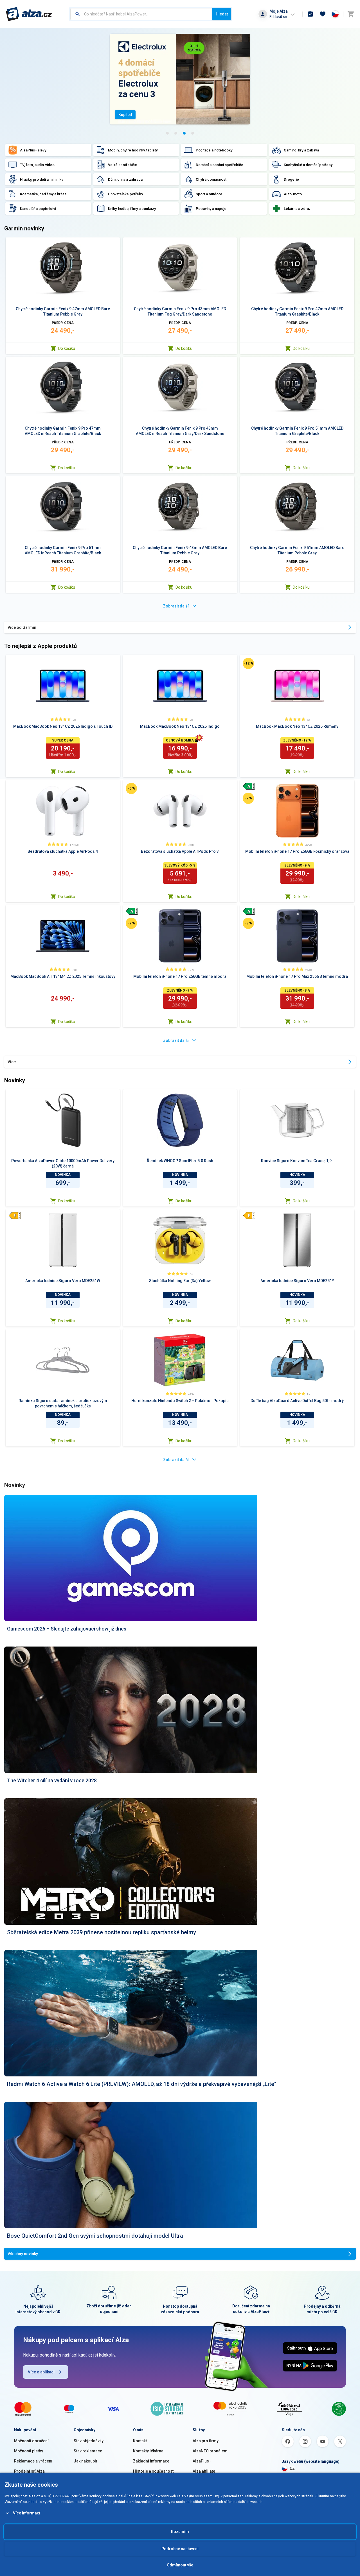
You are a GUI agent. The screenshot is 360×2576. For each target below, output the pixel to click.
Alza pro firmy (206, 2441)
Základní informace (151, 2461)
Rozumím (180, 2532)
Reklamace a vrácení (33, 2461)
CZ (292, 2468)
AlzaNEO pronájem (210, 2451)
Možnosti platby (29, 2451)
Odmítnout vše (180, 2565)
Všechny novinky (23, 2254)
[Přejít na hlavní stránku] (29, 14)
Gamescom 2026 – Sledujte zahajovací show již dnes (67, 1629)
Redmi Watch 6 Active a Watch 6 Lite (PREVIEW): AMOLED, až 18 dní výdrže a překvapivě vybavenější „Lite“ (142, 2084)
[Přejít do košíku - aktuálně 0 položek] (351, 14)
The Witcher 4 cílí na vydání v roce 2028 (52, 1780)
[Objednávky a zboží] (310, 14)
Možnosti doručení (31, 2441)
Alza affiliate (204, 2471)
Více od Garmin (22, 627)
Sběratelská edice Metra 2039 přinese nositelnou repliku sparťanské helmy (102, 1932)
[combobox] (141, 14)
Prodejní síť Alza (29, 2471)
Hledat (222, 14)
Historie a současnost (153, 2471)
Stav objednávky (89, 2441)
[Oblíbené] (323, 14)
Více (12, 1062)
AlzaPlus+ (202, 2461)
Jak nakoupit (85, 2461)
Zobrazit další (176, 606)
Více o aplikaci (41, 2372)
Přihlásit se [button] (278, 16)
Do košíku (67, 348)
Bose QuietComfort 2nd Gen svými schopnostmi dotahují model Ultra (95, 2236)
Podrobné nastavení (180, 2549)
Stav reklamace (88, 2451)
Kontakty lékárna (148, 2451)
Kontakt (140, 2441)
